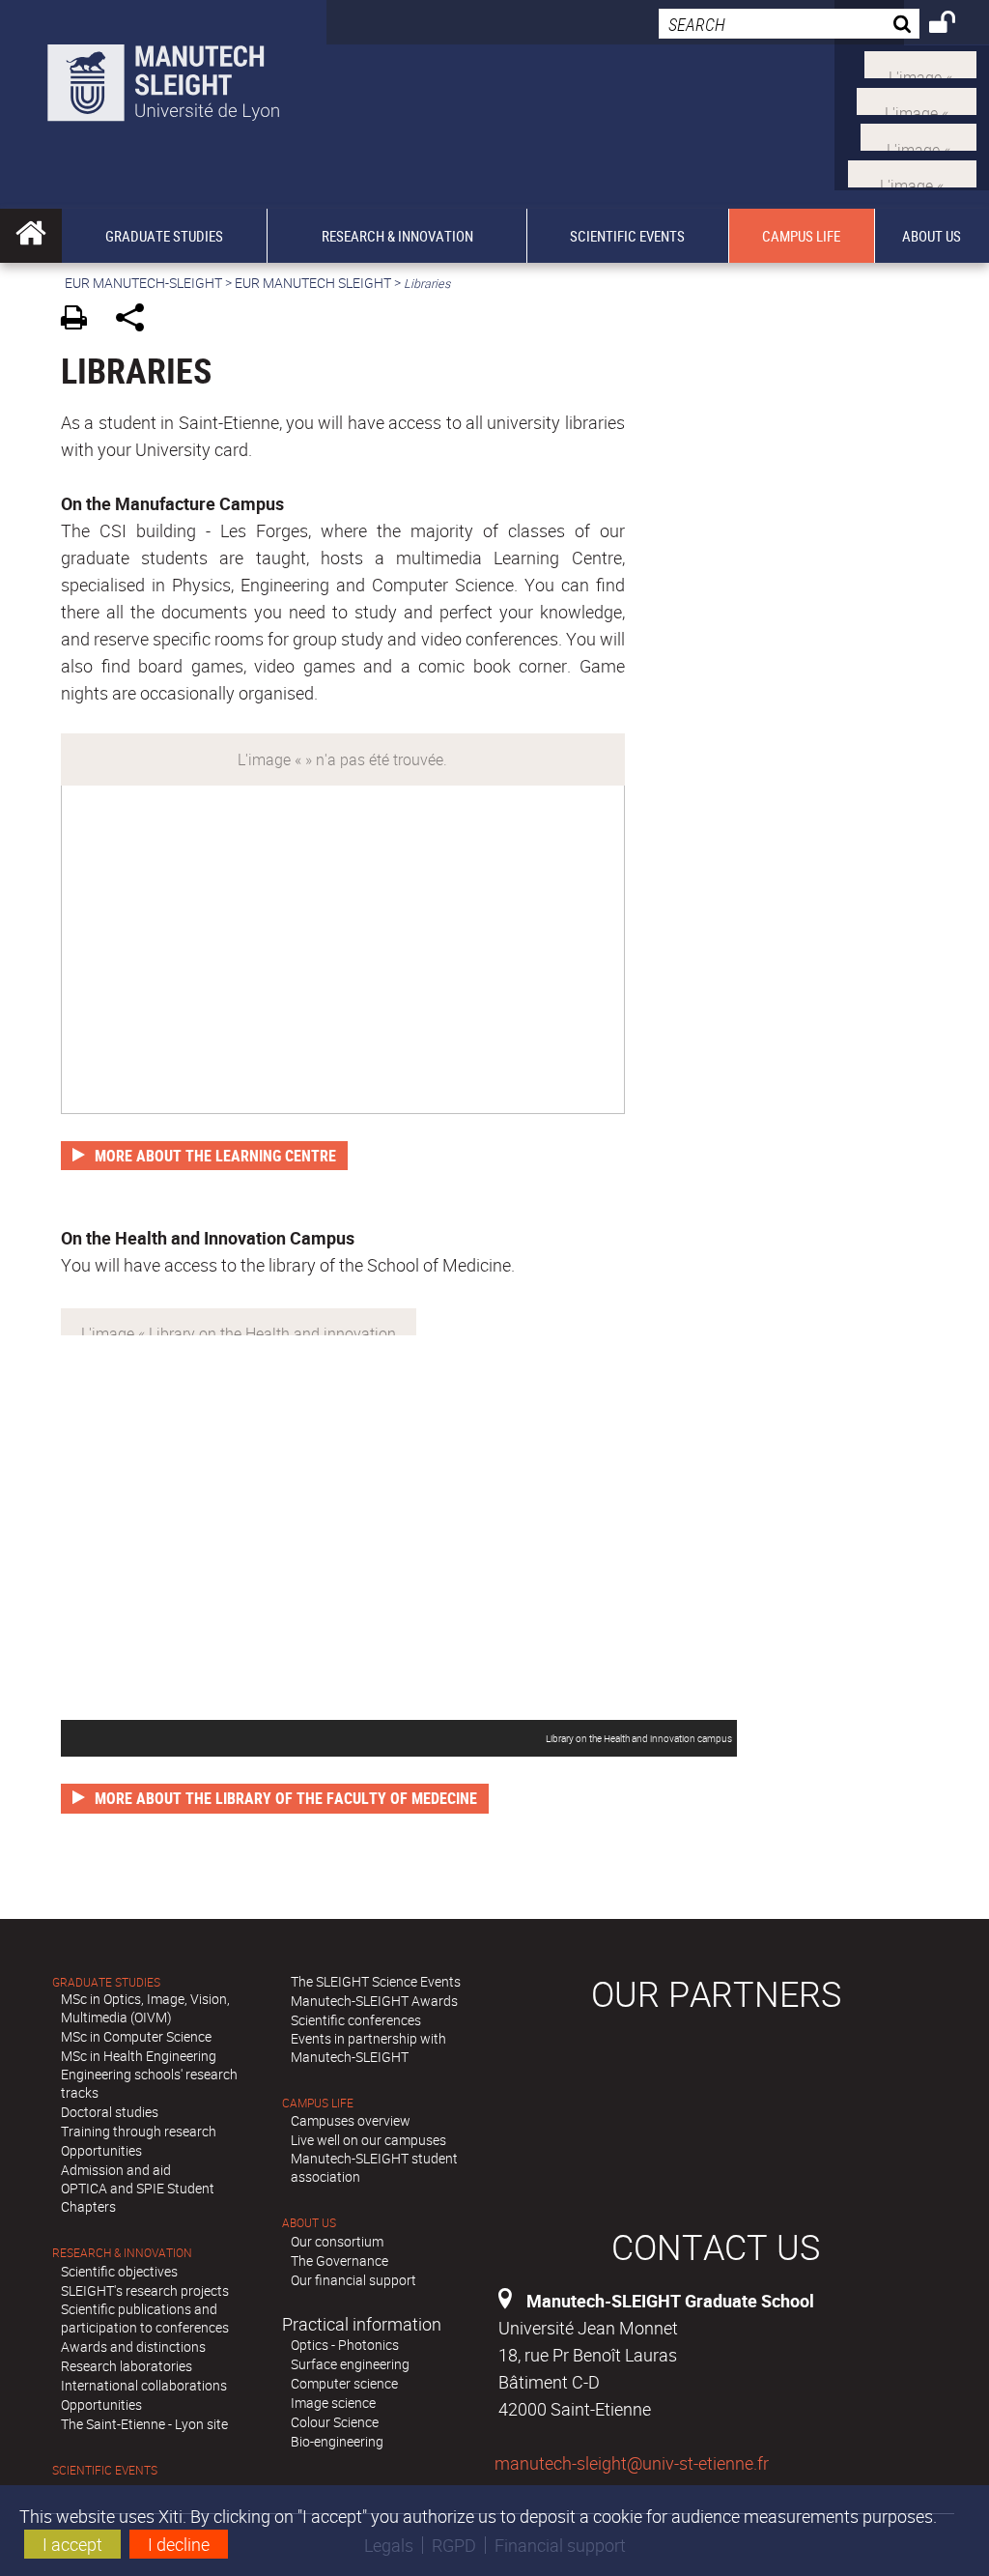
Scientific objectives (119, 2271)
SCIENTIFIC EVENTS (105, 2470)
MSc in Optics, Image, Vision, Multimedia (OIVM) (145, 2008)
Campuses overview (351, 2120)
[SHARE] (137, 320)
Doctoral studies (110, 2112)
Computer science (344, 2383)
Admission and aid (116, 2170)
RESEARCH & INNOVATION (122, 2253)
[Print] (81, 320)
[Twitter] (920, 63)
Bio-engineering (337, 2441)
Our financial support (353, 2280)
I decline (179, 2544)
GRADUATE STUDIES (106, 1982)
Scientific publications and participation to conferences (145, 2318)
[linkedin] (918, 135)
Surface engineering (350, 2364)
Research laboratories (127, 2366)
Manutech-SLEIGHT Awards (374, 2001)
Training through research (139, 2131)
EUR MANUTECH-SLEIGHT (143, 283)
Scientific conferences (356, 2020)
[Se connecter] (955, 25)
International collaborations (144, 2385)
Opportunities (101, 2150)
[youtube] (917, 99)
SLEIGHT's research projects (145, 2290)
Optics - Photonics (345, 2345)
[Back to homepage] (163, 78)
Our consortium (337, 2241)
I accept (72, 2544)
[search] (789, 24)
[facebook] (912, 171)
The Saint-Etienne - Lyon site (144, 2424)
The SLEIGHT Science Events (376, 1981)
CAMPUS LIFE (318, 2103)
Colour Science (335, 2422)
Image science (333, 2403)
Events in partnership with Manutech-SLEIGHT (368, 2047)
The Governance (339, 2261)
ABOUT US (309, 2223)
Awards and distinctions (133, 2347)
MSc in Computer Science (136, 2036)
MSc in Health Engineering (139, 2056)
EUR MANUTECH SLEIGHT (313, 283)
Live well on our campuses (368, 2140)
